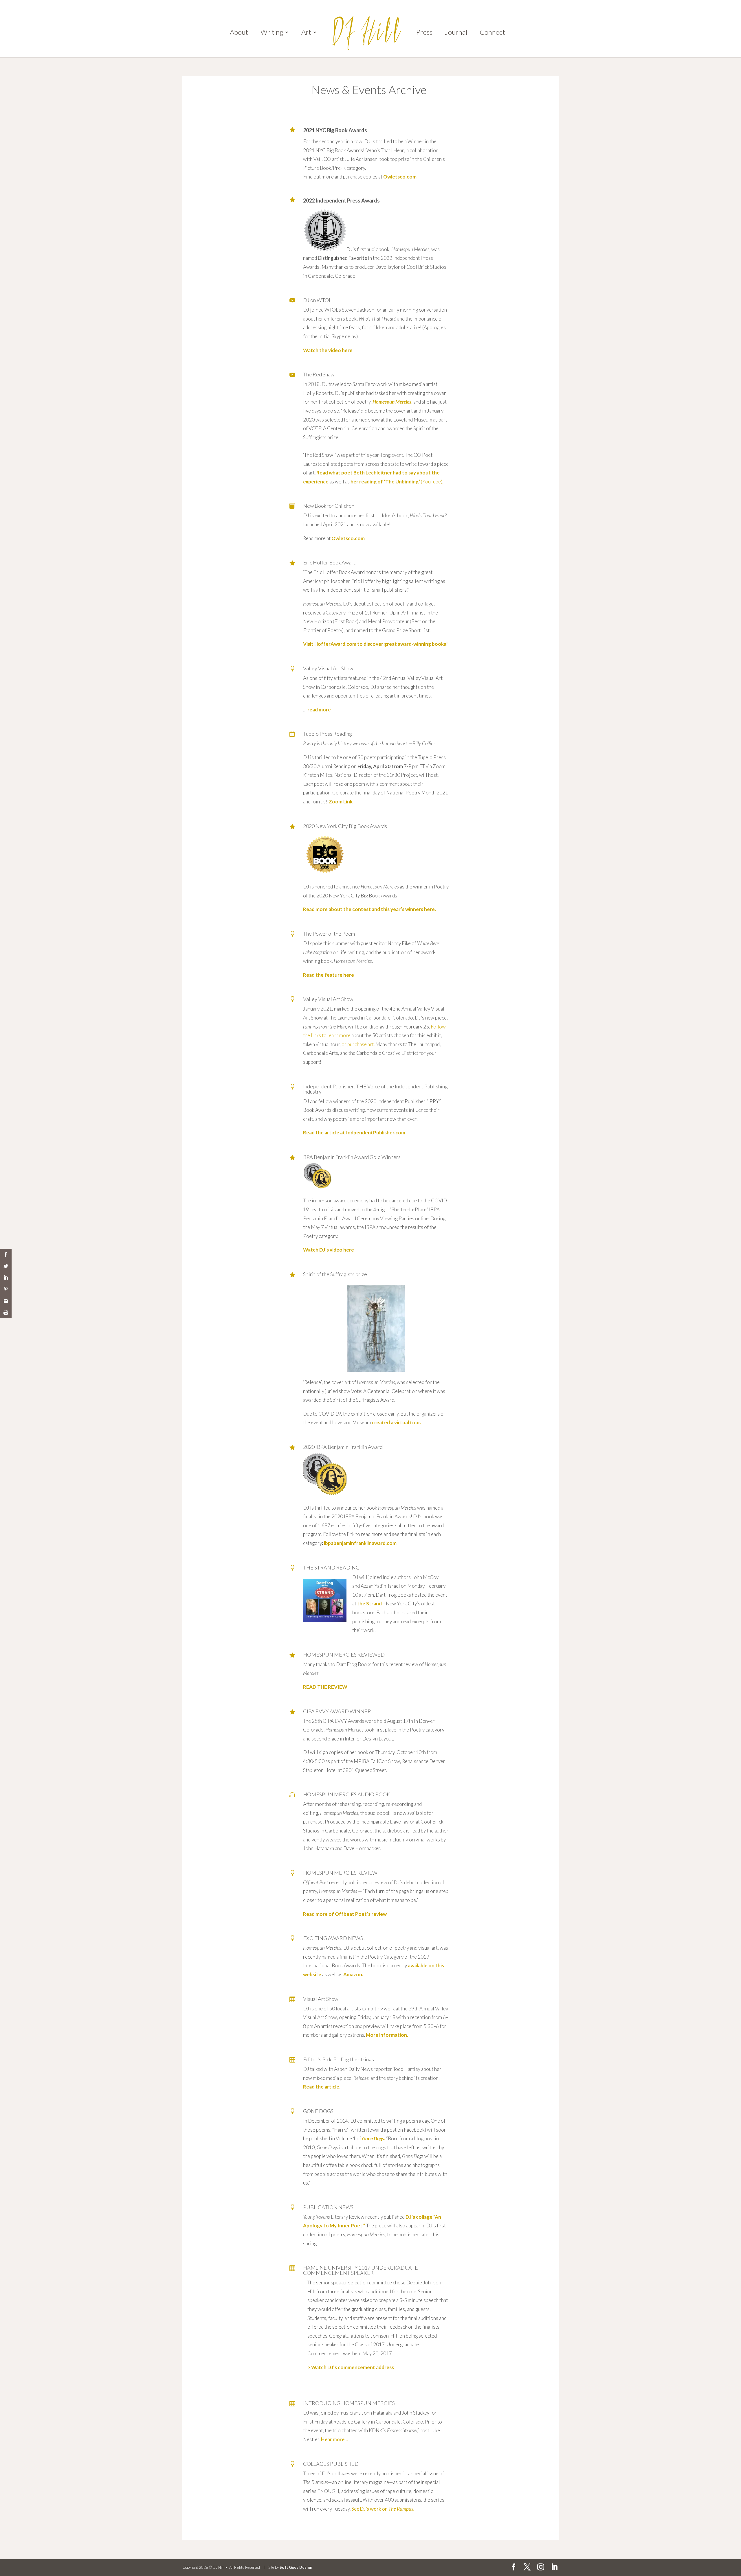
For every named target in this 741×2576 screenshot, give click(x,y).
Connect (492, 33)
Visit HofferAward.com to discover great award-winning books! (375, 644)
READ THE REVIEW (325, 1687)
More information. (387, 2035)
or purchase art (358, 1044)
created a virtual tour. (396, 1422)
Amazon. (353, 1974)
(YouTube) (432, 482)
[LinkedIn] (554, 2567)
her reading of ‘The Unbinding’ (386, 482)
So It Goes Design (296, 2567)
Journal (456, 33)
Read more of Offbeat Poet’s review (345, 1914)
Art (306, 33)
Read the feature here (329, 975)
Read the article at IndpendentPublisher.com (354, 1132)
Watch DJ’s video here (329, 1250)
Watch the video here (328, 350)
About (239, 33)
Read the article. (322, 2087)
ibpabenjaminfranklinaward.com (360, 1543)
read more (319, 710)
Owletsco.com (400, 177)
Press (424, 33)
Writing (272, 33)
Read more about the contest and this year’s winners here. (369, 909)
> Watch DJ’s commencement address (351, 2367)
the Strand (369, 1603)
